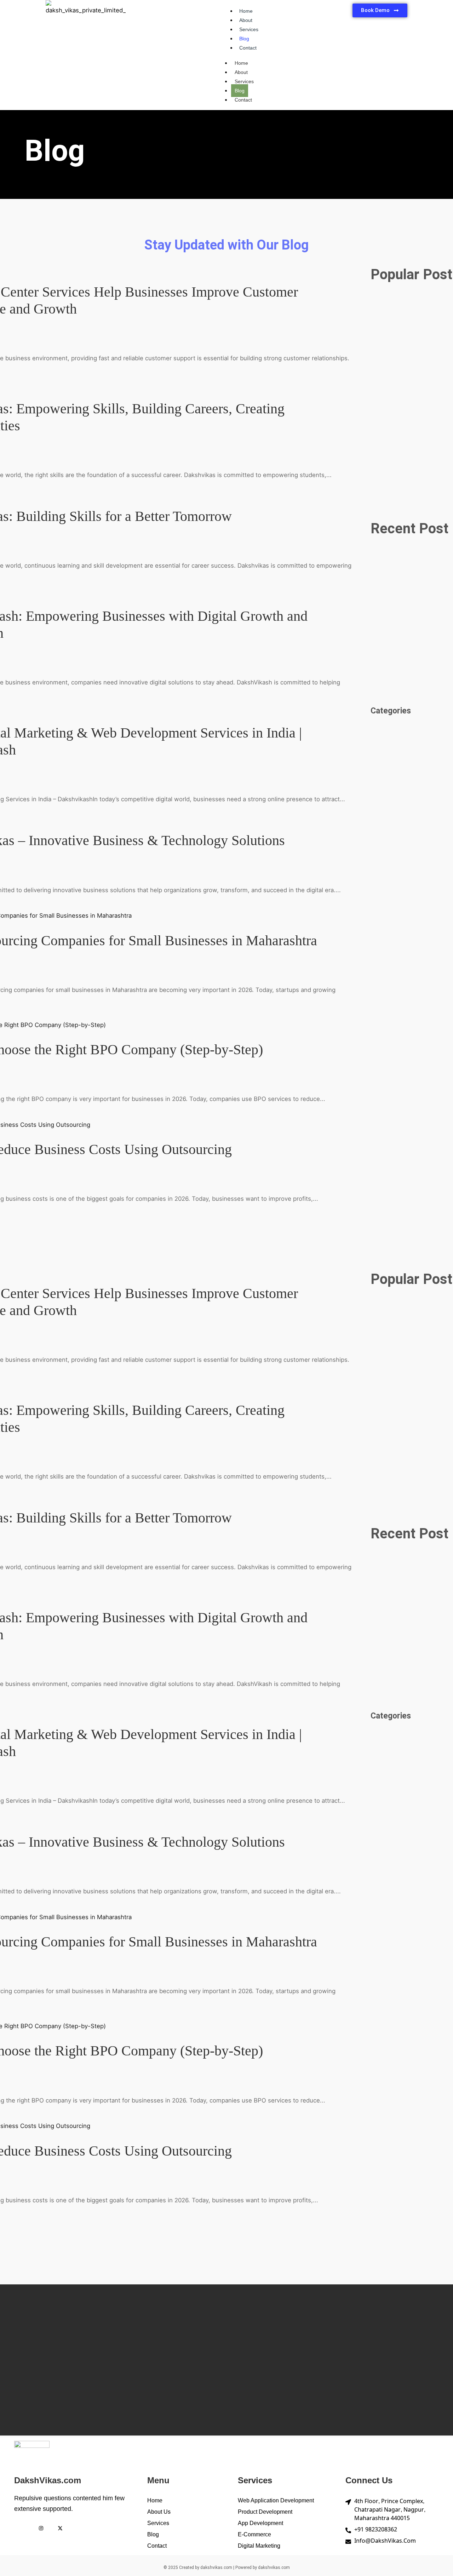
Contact (248, 48)
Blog (244, 39)
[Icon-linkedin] (79, 2528)
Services (249, 29)
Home (246, 11)
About (246, 20)
